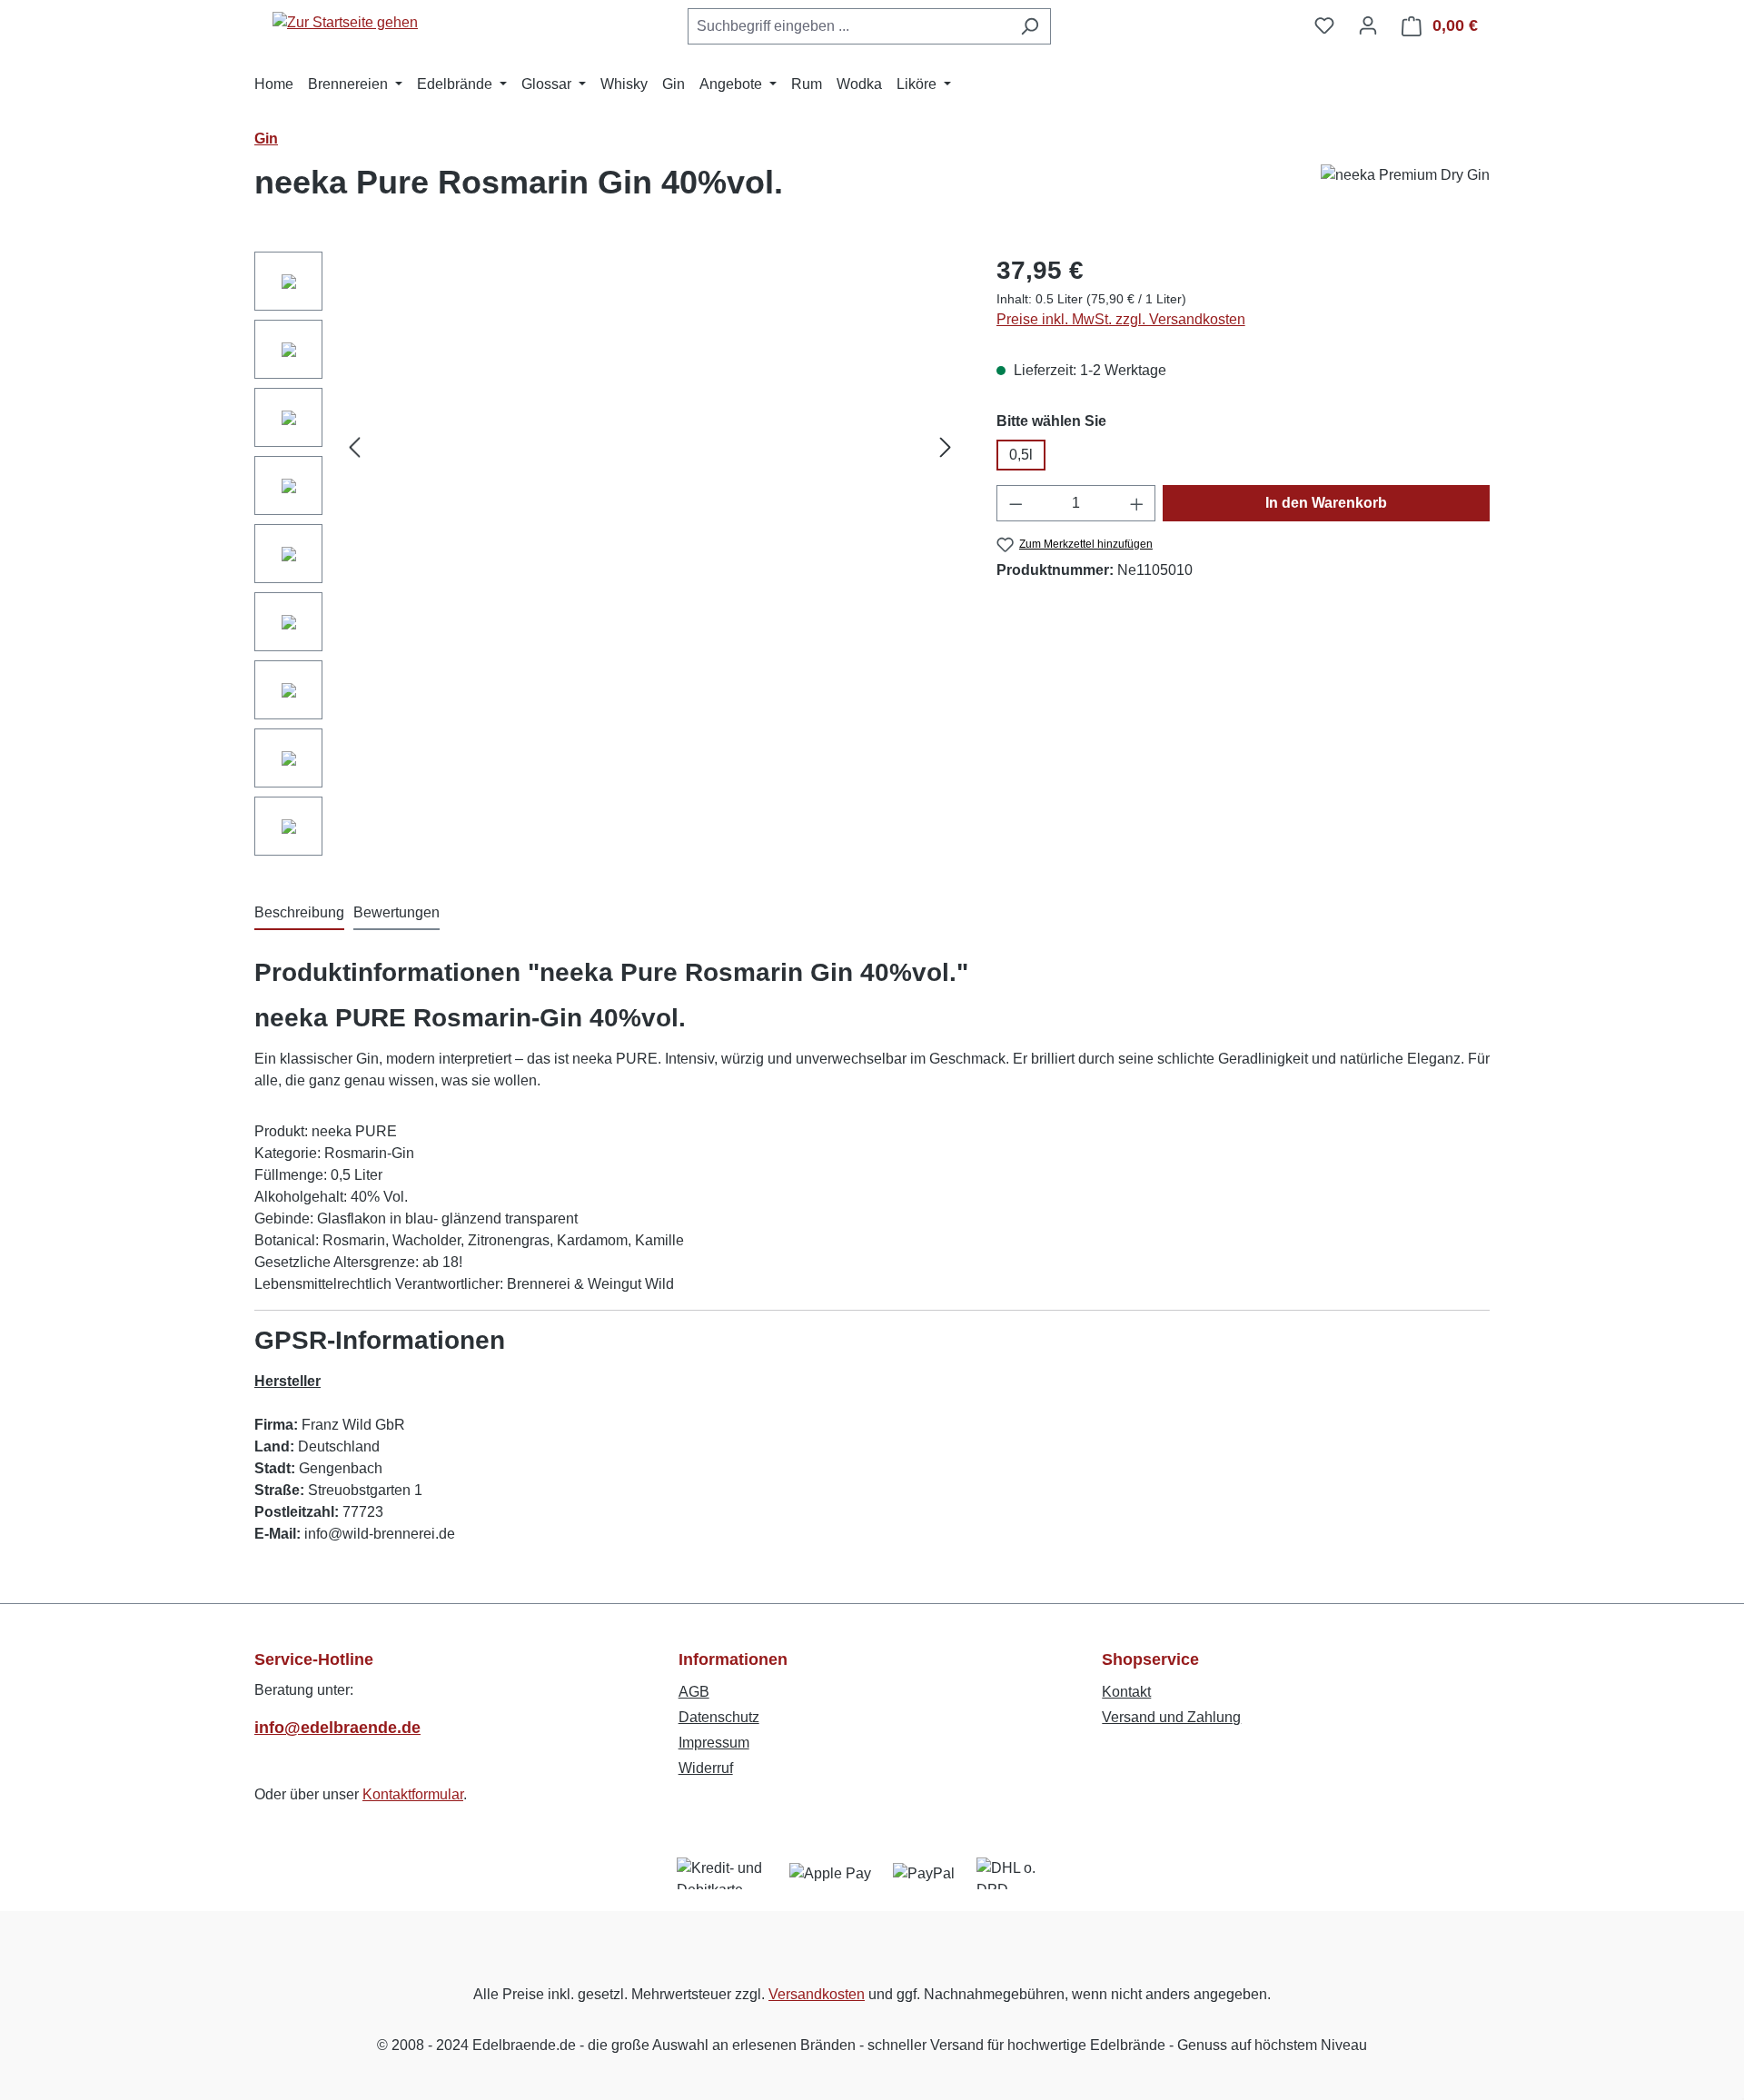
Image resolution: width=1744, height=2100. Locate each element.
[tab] (299, 914)
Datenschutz (719, 1717)
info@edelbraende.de (337, 1728)
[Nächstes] (946, 447)
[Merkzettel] (1324, 25)
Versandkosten (817, 1994)
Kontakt (1126, 1692)
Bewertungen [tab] (396, 912)
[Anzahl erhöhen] (1137, 503)
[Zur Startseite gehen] (345, 22)
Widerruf (706, 1768)
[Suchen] (1030, 26)
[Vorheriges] (354, 447)
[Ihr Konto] (1368, 25)
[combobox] (848, 26)
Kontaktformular (413, 1794)
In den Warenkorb (1326, 503)
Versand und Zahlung (1171, 1717)
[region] (607, 558)
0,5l (1021, 455)
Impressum (714, 1743)
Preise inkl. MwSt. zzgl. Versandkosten (1121, 319)
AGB (694, 1692)
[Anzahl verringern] (1016, 503)
